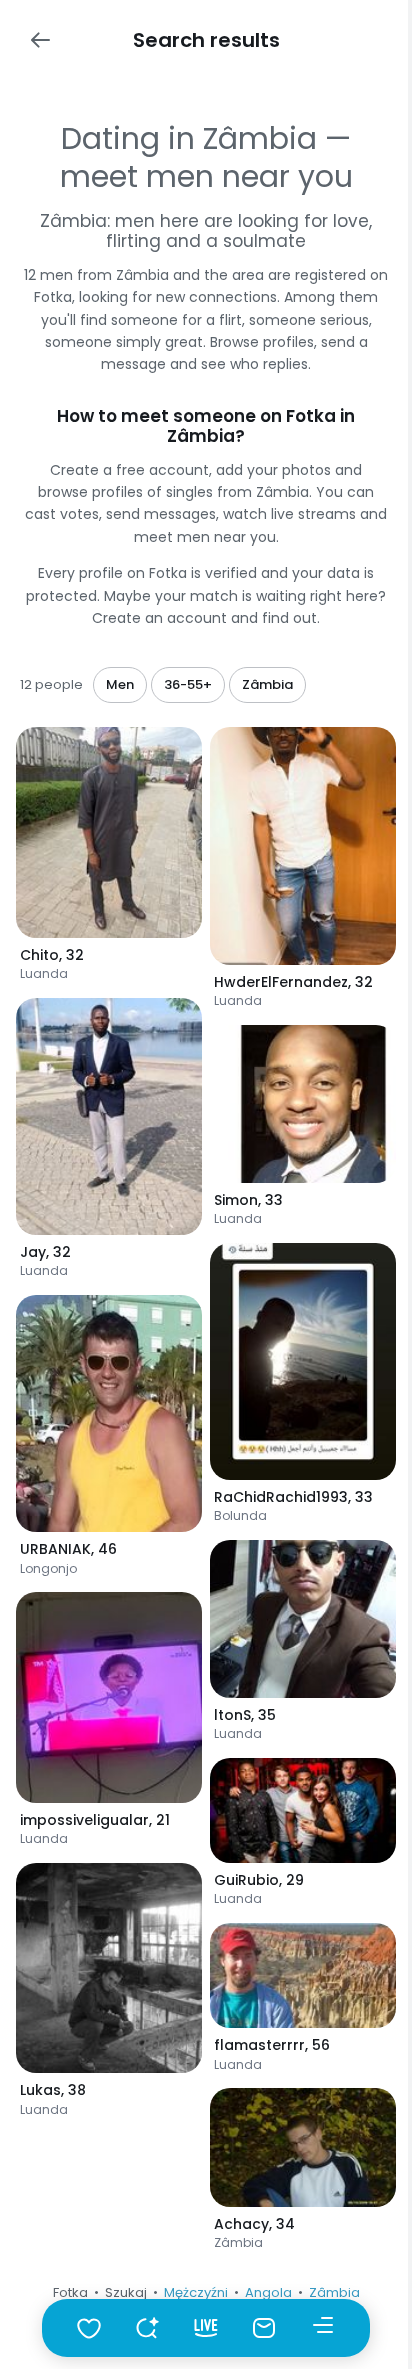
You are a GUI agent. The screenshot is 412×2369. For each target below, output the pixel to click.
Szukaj (126, 2292)
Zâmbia (334, 2292)
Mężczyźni (196, 2292)
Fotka (70, 2292)
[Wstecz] (40, 40)
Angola (268, 2292)
